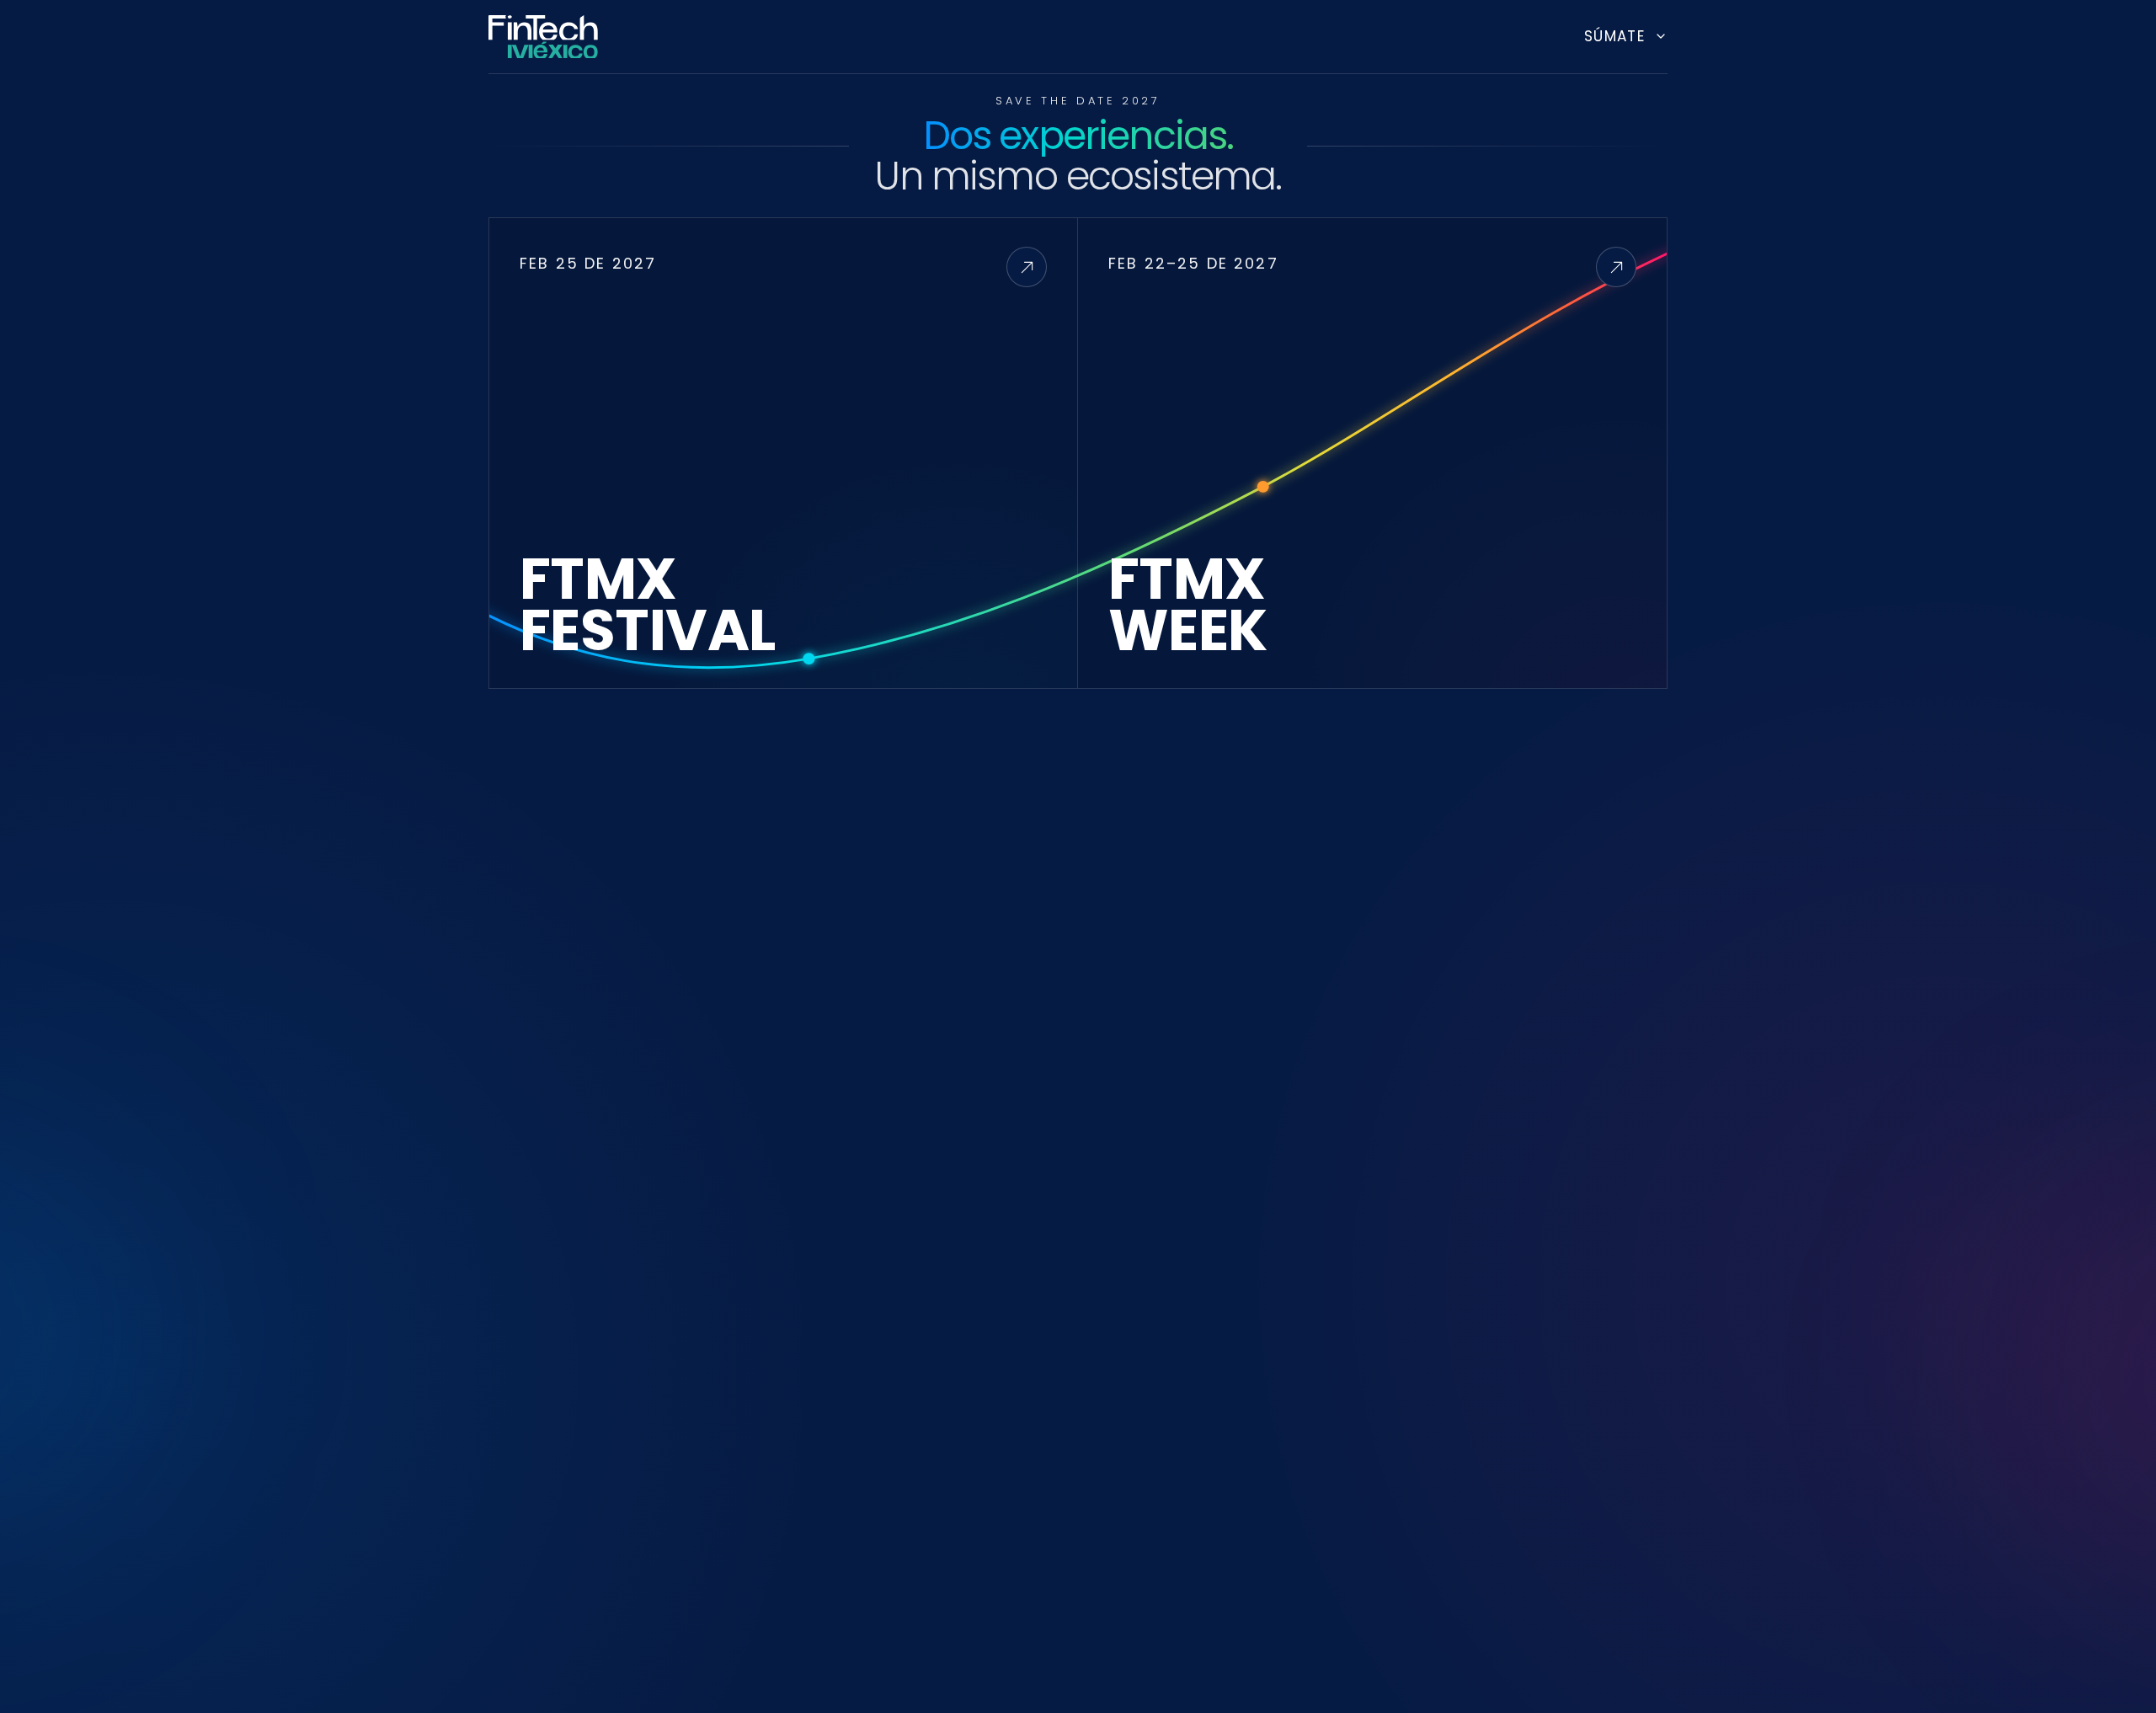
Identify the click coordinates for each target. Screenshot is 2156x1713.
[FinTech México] (543, 36)
